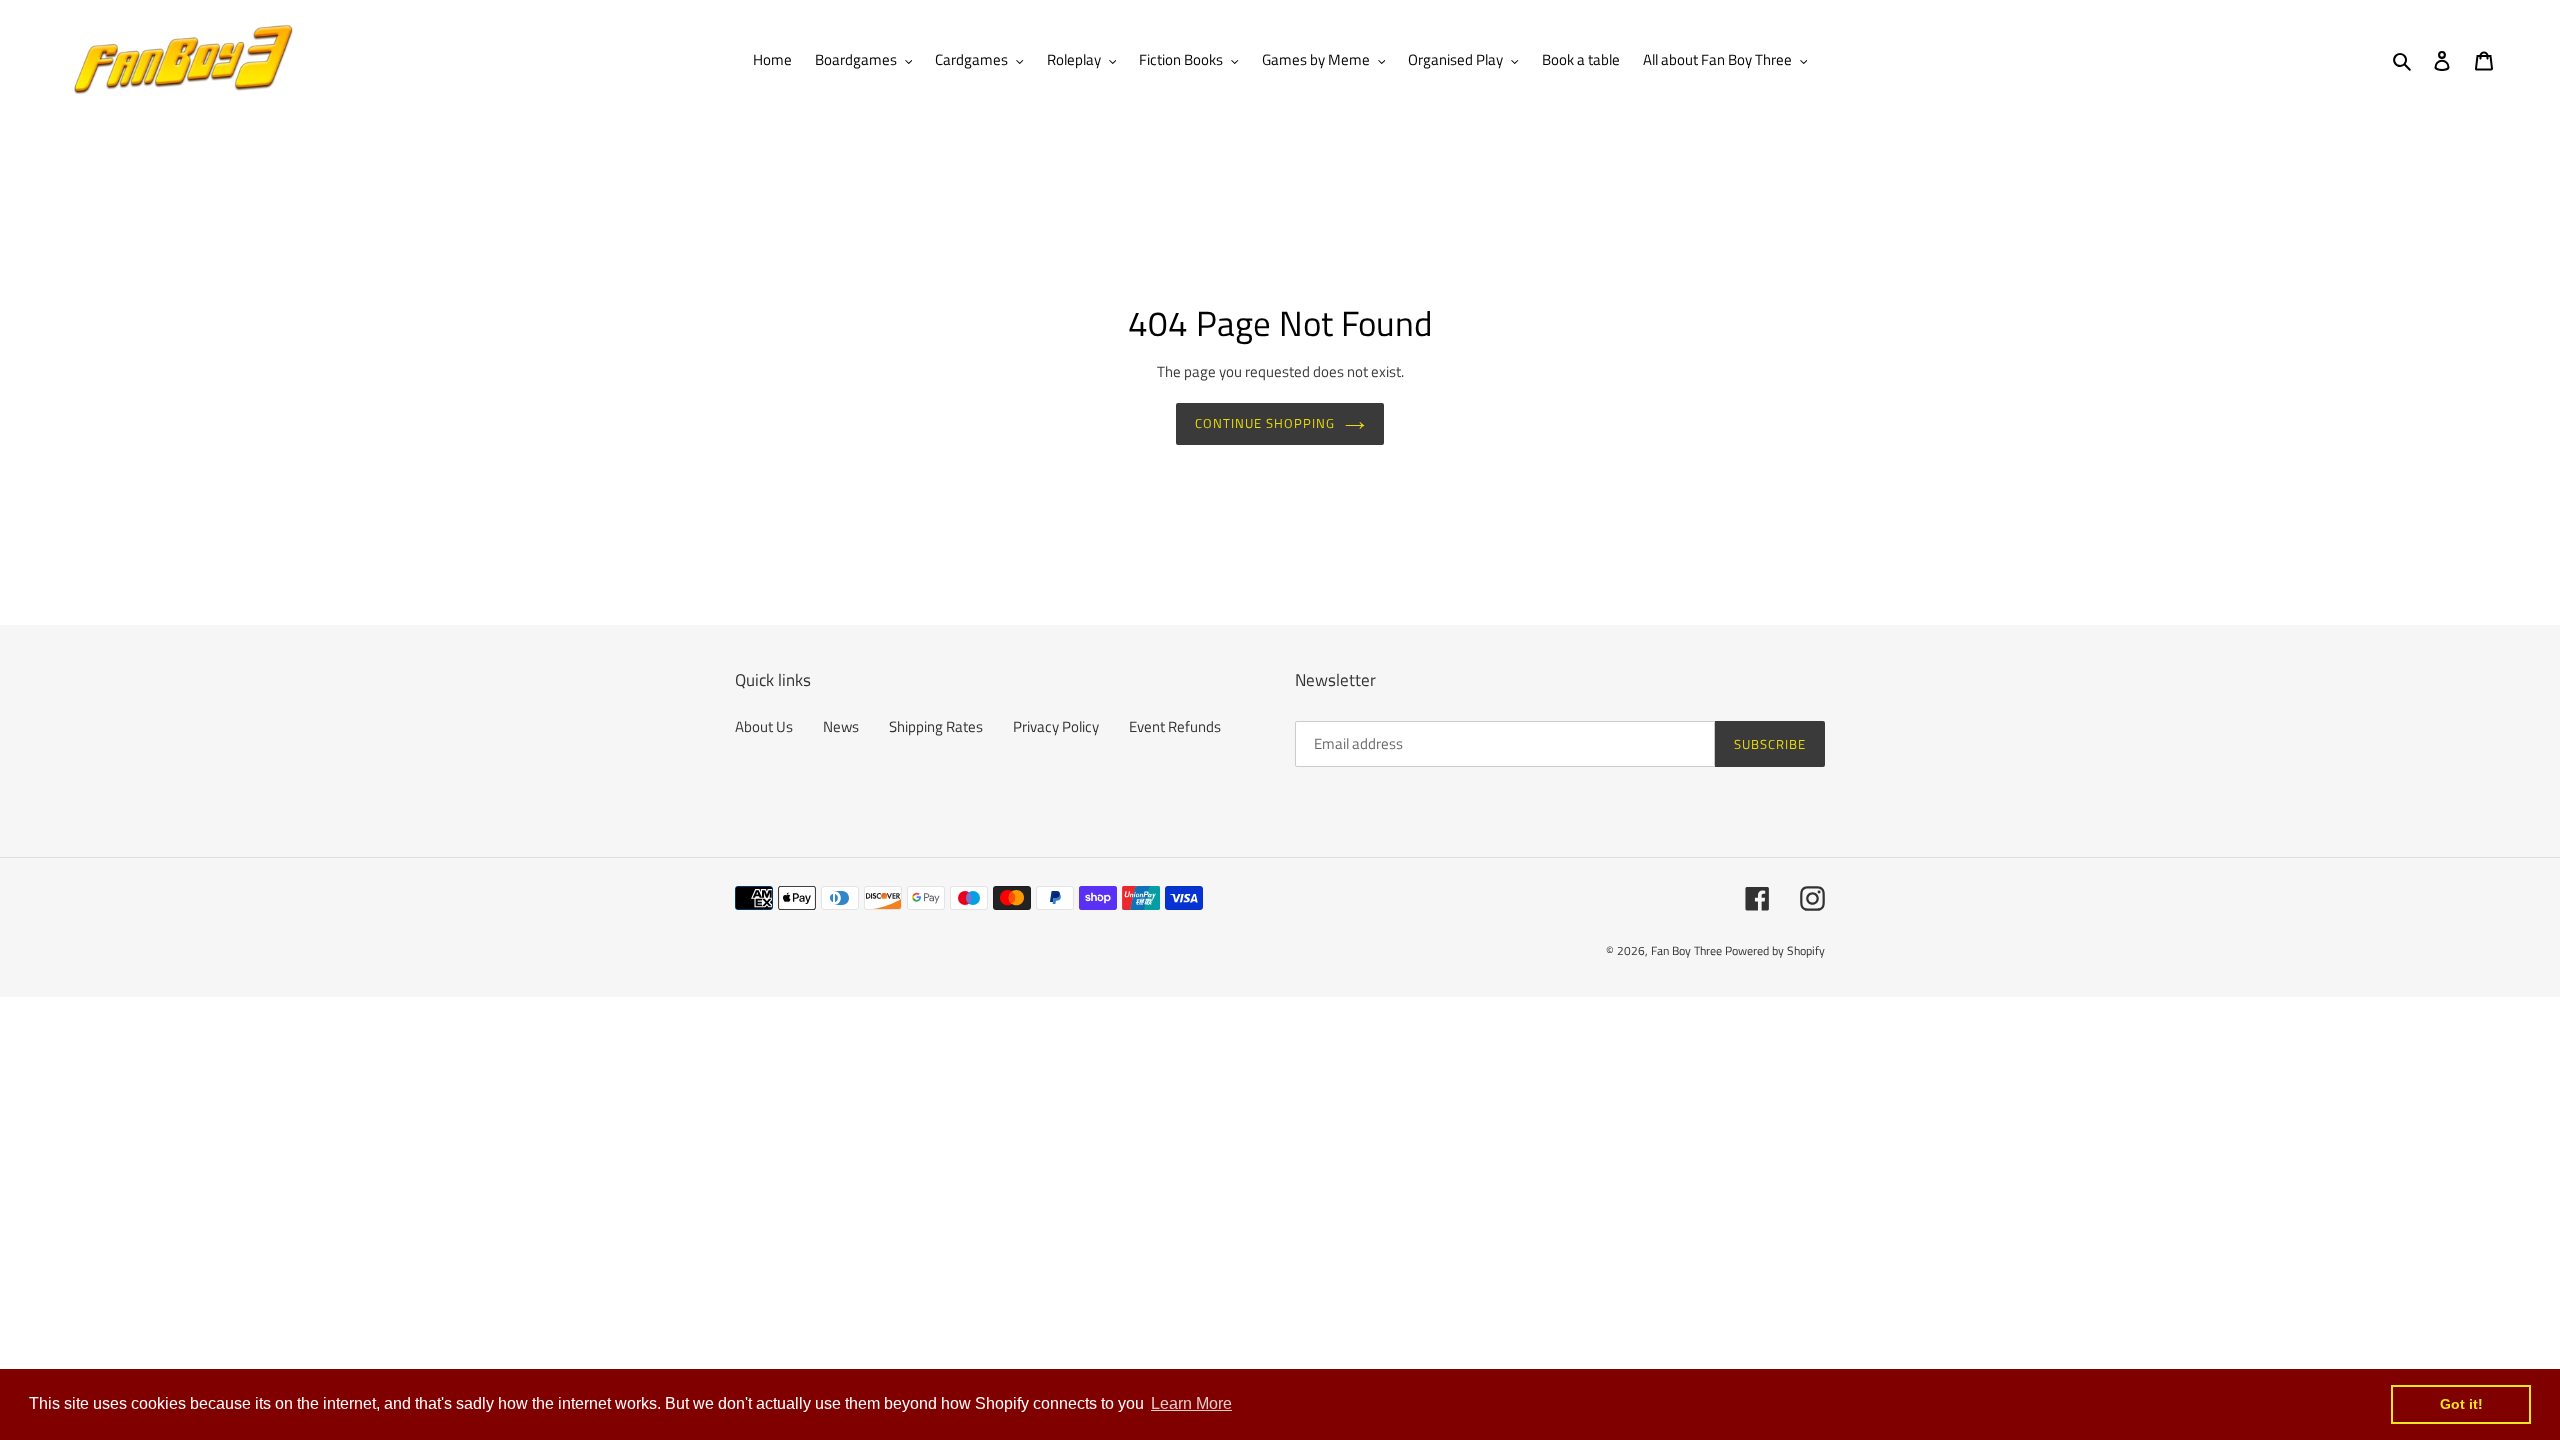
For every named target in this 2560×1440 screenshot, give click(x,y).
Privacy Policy (1056, 726)
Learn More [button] (1191, 1403)
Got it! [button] (2461, 1404)
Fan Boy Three (1686, 950)
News (841, 726)
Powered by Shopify (1775, 950)
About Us (764, 726)
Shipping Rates (936, 726)
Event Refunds (1175, 726)
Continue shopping (1265, 423)
